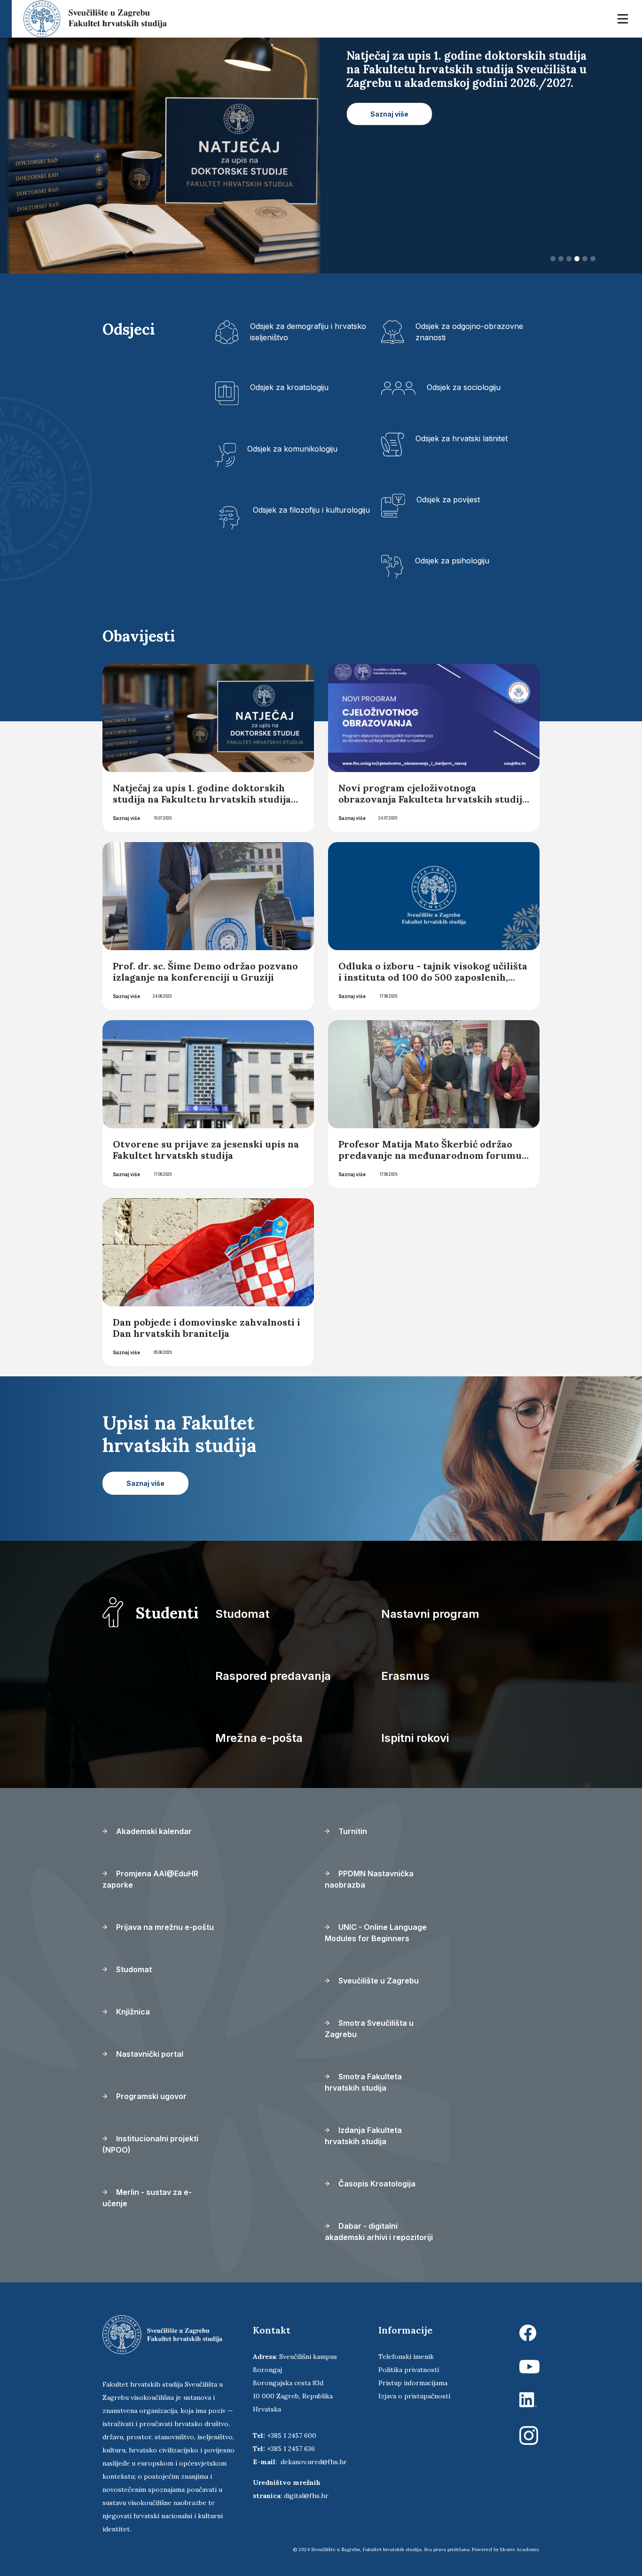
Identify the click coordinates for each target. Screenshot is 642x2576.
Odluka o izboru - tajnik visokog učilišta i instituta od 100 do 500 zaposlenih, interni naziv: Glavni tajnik (433, 977)
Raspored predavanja (273, 1676)
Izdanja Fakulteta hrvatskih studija (363, 2136)
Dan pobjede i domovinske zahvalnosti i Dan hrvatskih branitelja (207, 1328)
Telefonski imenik (406, 2357)
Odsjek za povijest (448, 500)
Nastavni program (430, 1614)
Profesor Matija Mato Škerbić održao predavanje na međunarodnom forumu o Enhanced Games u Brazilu (430, 1155)
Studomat (242, 1614)
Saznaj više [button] (389, 114)
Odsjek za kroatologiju (289, 387)
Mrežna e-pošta (259, 1738)
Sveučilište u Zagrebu (378, 1981)
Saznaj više (126, 818)
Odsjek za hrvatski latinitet (462, 438)
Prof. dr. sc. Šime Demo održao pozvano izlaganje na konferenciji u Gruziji (205, 972)
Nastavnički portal (149, 2054)
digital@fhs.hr (306, 2496)
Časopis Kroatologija (376, 2184)
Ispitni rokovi (415, 1738)
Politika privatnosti (409, 2370)
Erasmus (405, 1676)
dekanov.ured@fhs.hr (314, 2462)
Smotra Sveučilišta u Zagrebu (369, 2029)
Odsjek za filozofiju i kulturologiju (311, 510)
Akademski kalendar (153, 1831)
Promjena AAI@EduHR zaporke (150, 1879)
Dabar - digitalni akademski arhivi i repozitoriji (379, 2232)
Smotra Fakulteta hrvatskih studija (363, 2082)
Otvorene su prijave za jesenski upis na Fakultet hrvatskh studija (206, 1150)
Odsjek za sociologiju (464, 387)
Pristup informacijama (413, 2383)
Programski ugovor (150, 2096)
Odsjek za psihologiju (452, 561)
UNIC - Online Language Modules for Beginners (376, 1933)
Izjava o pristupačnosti (414, 2396)
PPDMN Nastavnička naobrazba (369, 1879)
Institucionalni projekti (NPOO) (150, 2144)
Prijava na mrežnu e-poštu (164, 1927)
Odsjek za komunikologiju (292, 449)
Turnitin (352, 1831)
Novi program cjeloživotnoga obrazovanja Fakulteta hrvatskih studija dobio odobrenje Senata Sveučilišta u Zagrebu (433, 805)
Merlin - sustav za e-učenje (147, 2198)
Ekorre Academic (520, 2549)
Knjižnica (132, 2012)
